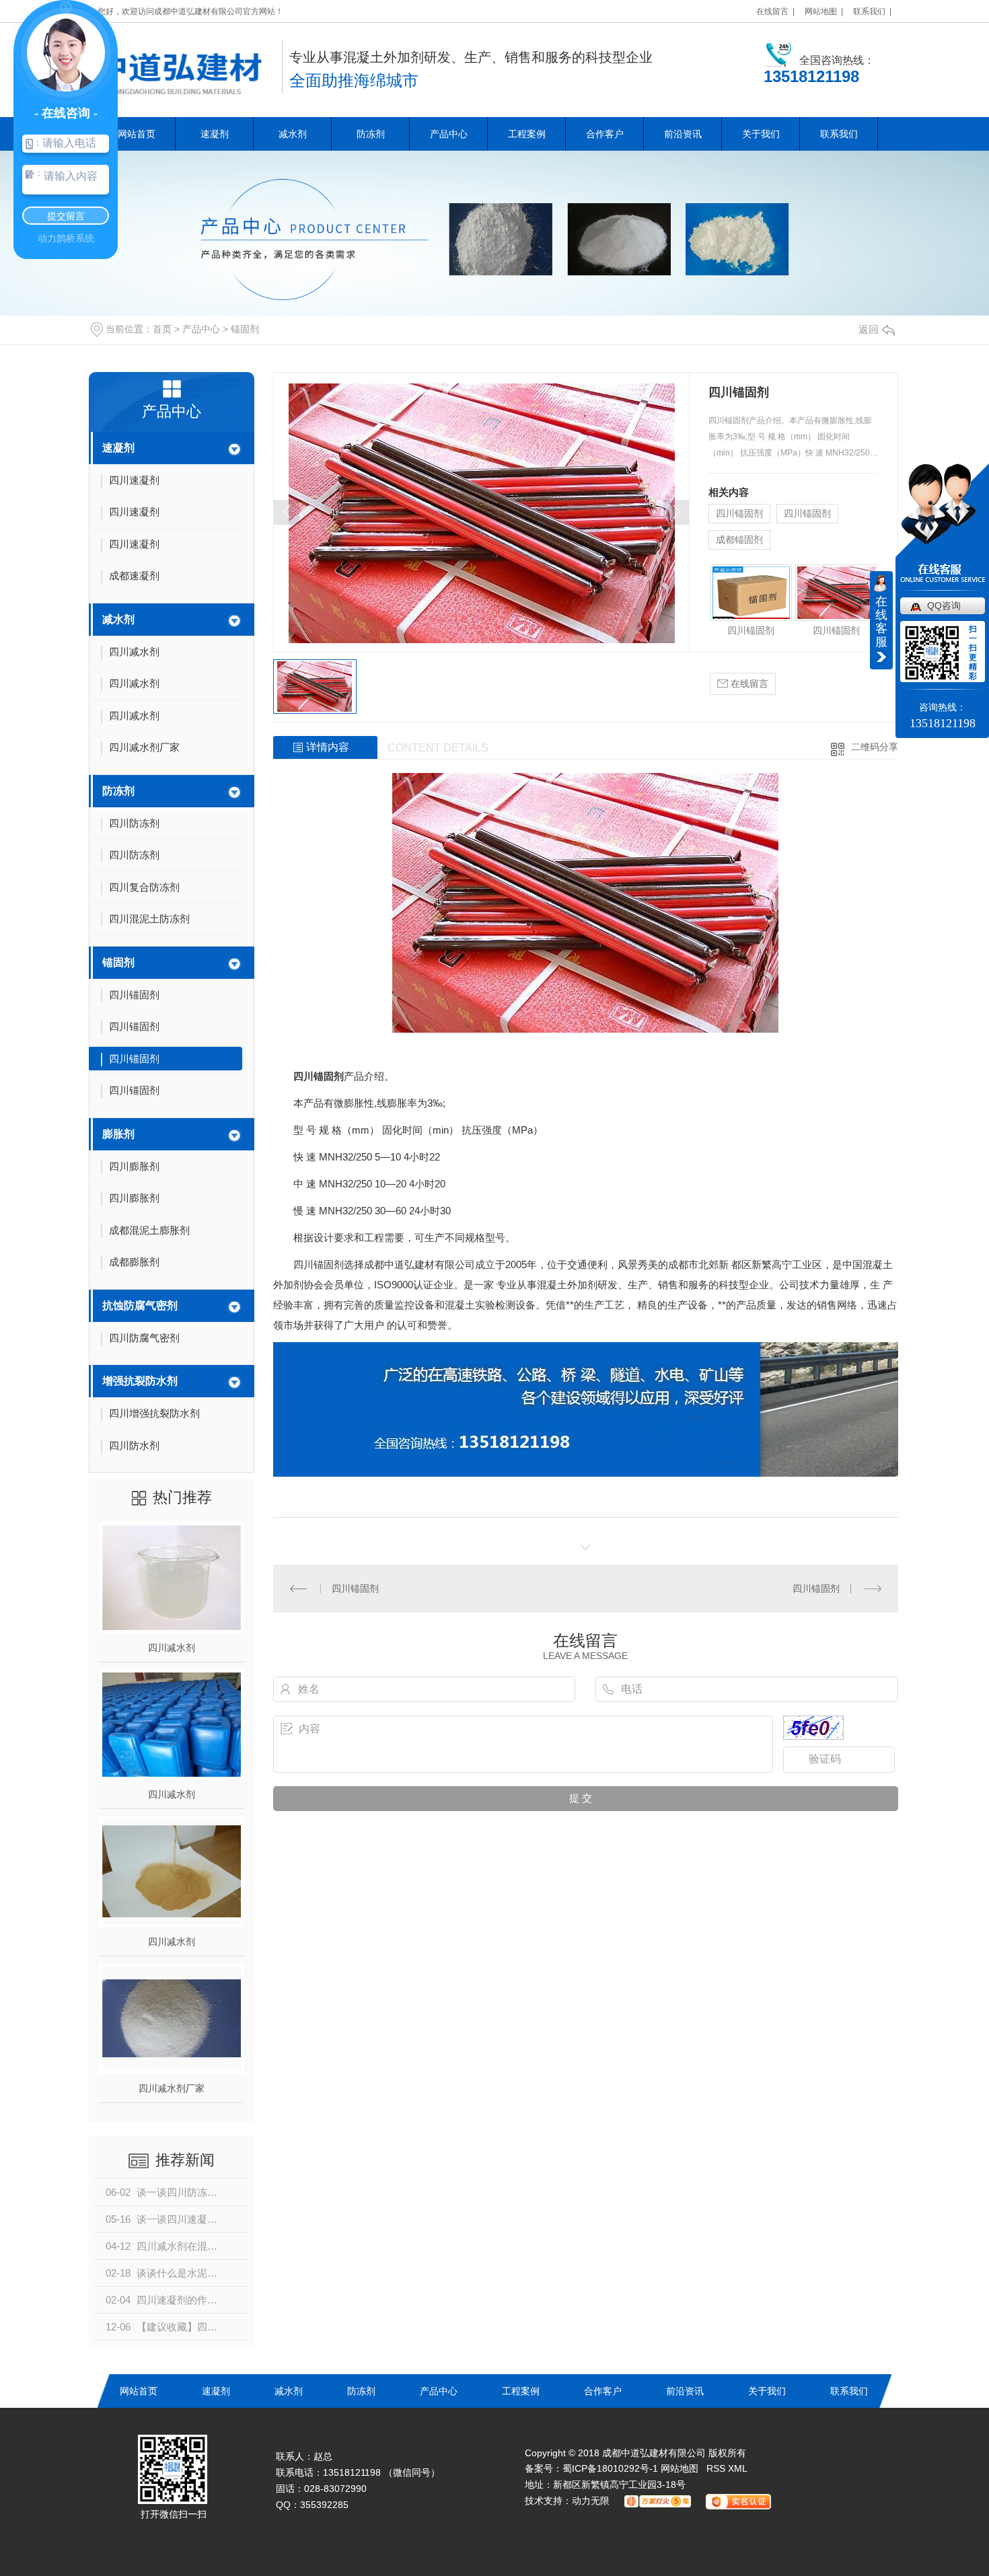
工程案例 (527, 134)
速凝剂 (215, 134)
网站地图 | (824, 11)
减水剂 (293, 134)
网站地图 (680, 2468)
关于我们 (761, 134)
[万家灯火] (654, 2501)
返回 (869, 329)
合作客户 (605, 134)
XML (738, 2468)
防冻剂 (371, 134)
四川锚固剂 (739, 513)
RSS (717, 2468)
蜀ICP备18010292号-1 (610, 2468)
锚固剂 (245, 329)
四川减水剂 (172, 1648)
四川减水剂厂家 (172, 2088)
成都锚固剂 (739, 540)
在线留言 (748, 684)
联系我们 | (872, 11)
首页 (162, 329)
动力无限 (591, 2501)
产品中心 (449, 134)
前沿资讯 (683, 134)
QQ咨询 (944, 605)
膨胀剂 (118, 1134)
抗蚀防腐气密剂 (140, 1305)
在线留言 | (775, 11)
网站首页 (137, 134)
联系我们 (839, 134)
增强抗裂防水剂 (140, 1381)
